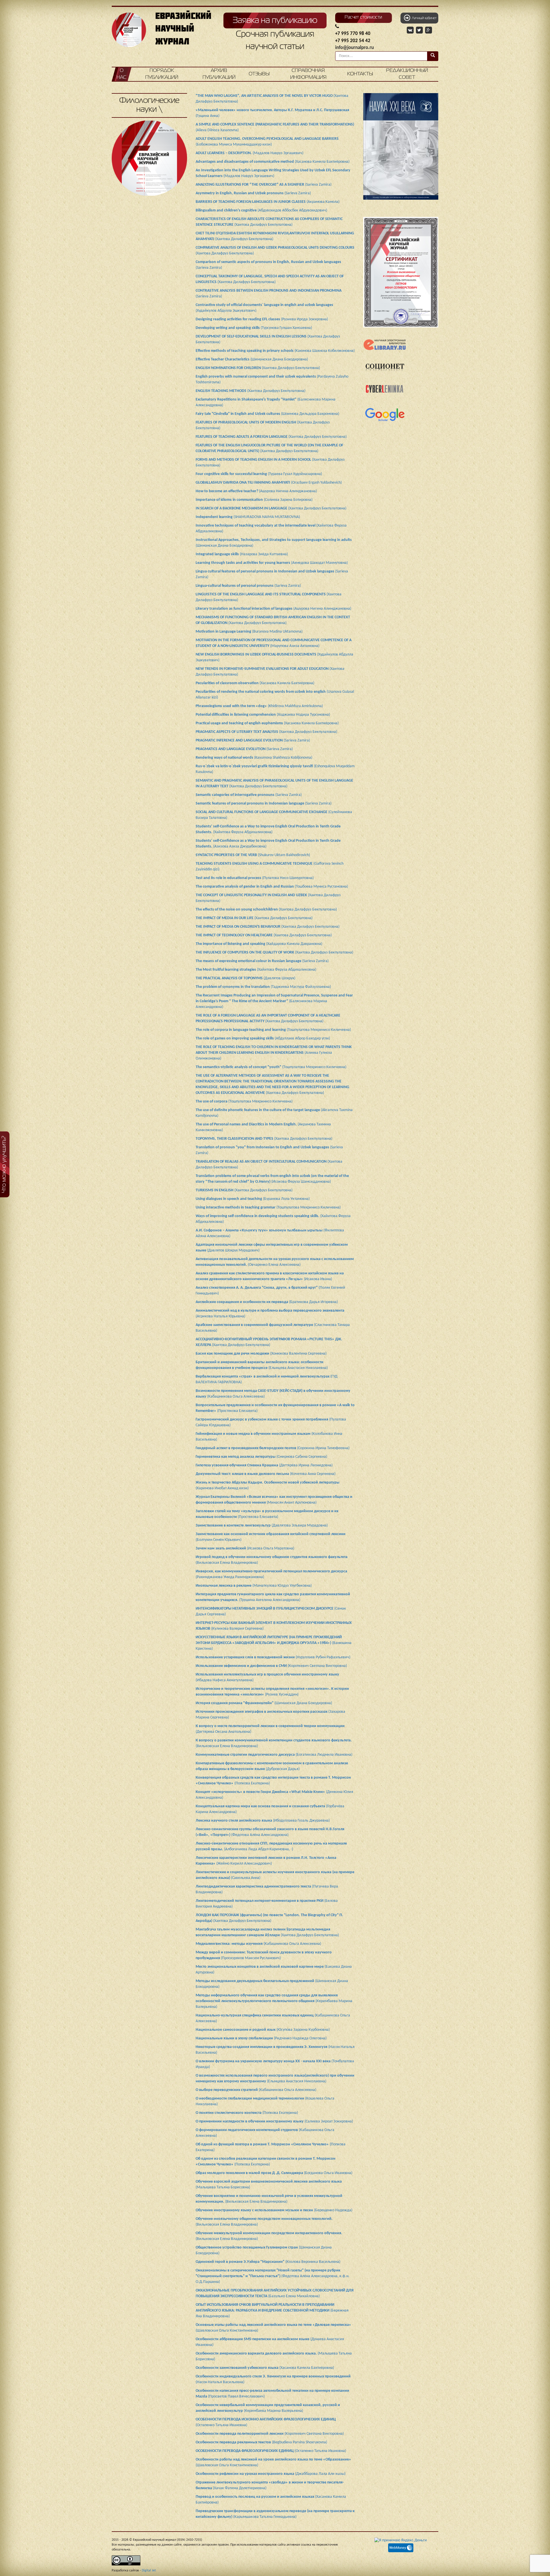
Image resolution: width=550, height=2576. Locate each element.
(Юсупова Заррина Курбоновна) (263, 2030)
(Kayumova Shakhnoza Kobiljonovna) (254, 758)
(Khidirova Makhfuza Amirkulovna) (259, 706)
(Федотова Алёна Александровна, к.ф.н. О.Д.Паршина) (273, 2276)
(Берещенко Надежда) (274, 2210)
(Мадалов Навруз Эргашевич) (250, 153)
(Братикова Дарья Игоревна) (267, 1302)
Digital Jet (149, 2571)
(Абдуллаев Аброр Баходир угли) (263, 1038)
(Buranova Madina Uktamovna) (249, 632)
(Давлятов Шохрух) (245, 978)
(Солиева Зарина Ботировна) (254, 500)
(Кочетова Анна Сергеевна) (266, 1474)
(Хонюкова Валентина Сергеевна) (261, 1354)
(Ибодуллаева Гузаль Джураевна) (263, 1821)
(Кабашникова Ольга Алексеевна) (258, 1944)
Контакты (360, 74)
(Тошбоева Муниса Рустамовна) (272, 887)
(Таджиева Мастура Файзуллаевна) (263, 987)
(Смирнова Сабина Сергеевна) (261, 1457)
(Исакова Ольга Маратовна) (245, 1548)
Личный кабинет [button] (423, 18)
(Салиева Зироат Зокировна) (274, 2121)
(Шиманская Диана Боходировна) (252, 359)
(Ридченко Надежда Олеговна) (261, 2038)
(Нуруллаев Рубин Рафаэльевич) (273, 1657)
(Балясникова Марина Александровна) (274, 1001)
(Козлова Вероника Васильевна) (268, 2262)
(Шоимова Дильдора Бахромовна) (267, 414)
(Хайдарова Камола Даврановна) (259, 944)
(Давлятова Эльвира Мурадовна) (262, 1526)
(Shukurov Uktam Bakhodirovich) (253, 855)
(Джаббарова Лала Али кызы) (271, 2474)
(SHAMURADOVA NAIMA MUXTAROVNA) (248, 517)
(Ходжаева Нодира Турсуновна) (263, 715)
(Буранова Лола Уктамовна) (253, 1199)
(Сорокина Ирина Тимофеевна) (273, 1448)
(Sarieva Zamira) (264, 185)
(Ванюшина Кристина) (274, 1643)
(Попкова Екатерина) (247, 2113)
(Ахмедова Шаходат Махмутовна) (272, 563)
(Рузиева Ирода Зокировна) (262, 319)
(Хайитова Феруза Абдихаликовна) (256, 970)
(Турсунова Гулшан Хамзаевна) (254, 328)
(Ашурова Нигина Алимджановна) (256, 491)
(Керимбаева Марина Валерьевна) (274, 2001)
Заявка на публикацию (275, 21)
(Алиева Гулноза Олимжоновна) (274, 1053)
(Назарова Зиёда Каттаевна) (242, 554)
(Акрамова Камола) (268, 202)
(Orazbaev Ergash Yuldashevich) (269, 483)
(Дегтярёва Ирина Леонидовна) (264, 1465)
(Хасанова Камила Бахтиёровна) (273, 162)
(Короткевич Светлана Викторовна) (271, 1666)
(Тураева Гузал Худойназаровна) (259, 474)
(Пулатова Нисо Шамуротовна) (255, 878)
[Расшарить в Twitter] (420, 30)
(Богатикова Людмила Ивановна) (274, 1755)
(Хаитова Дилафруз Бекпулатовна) (258, 368)
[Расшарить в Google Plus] (429, 30)
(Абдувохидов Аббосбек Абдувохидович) (261, 210)
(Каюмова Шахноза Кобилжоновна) (275, 351)
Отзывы (259, 74)
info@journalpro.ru (354, 48)
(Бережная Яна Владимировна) (272, 2311)
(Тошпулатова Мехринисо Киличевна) (273, 1030)
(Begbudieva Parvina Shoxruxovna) (261, 2442)
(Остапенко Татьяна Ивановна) (271, 2451)
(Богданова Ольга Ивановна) (274, 2173)
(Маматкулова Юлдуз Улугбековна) (254, 1586)
